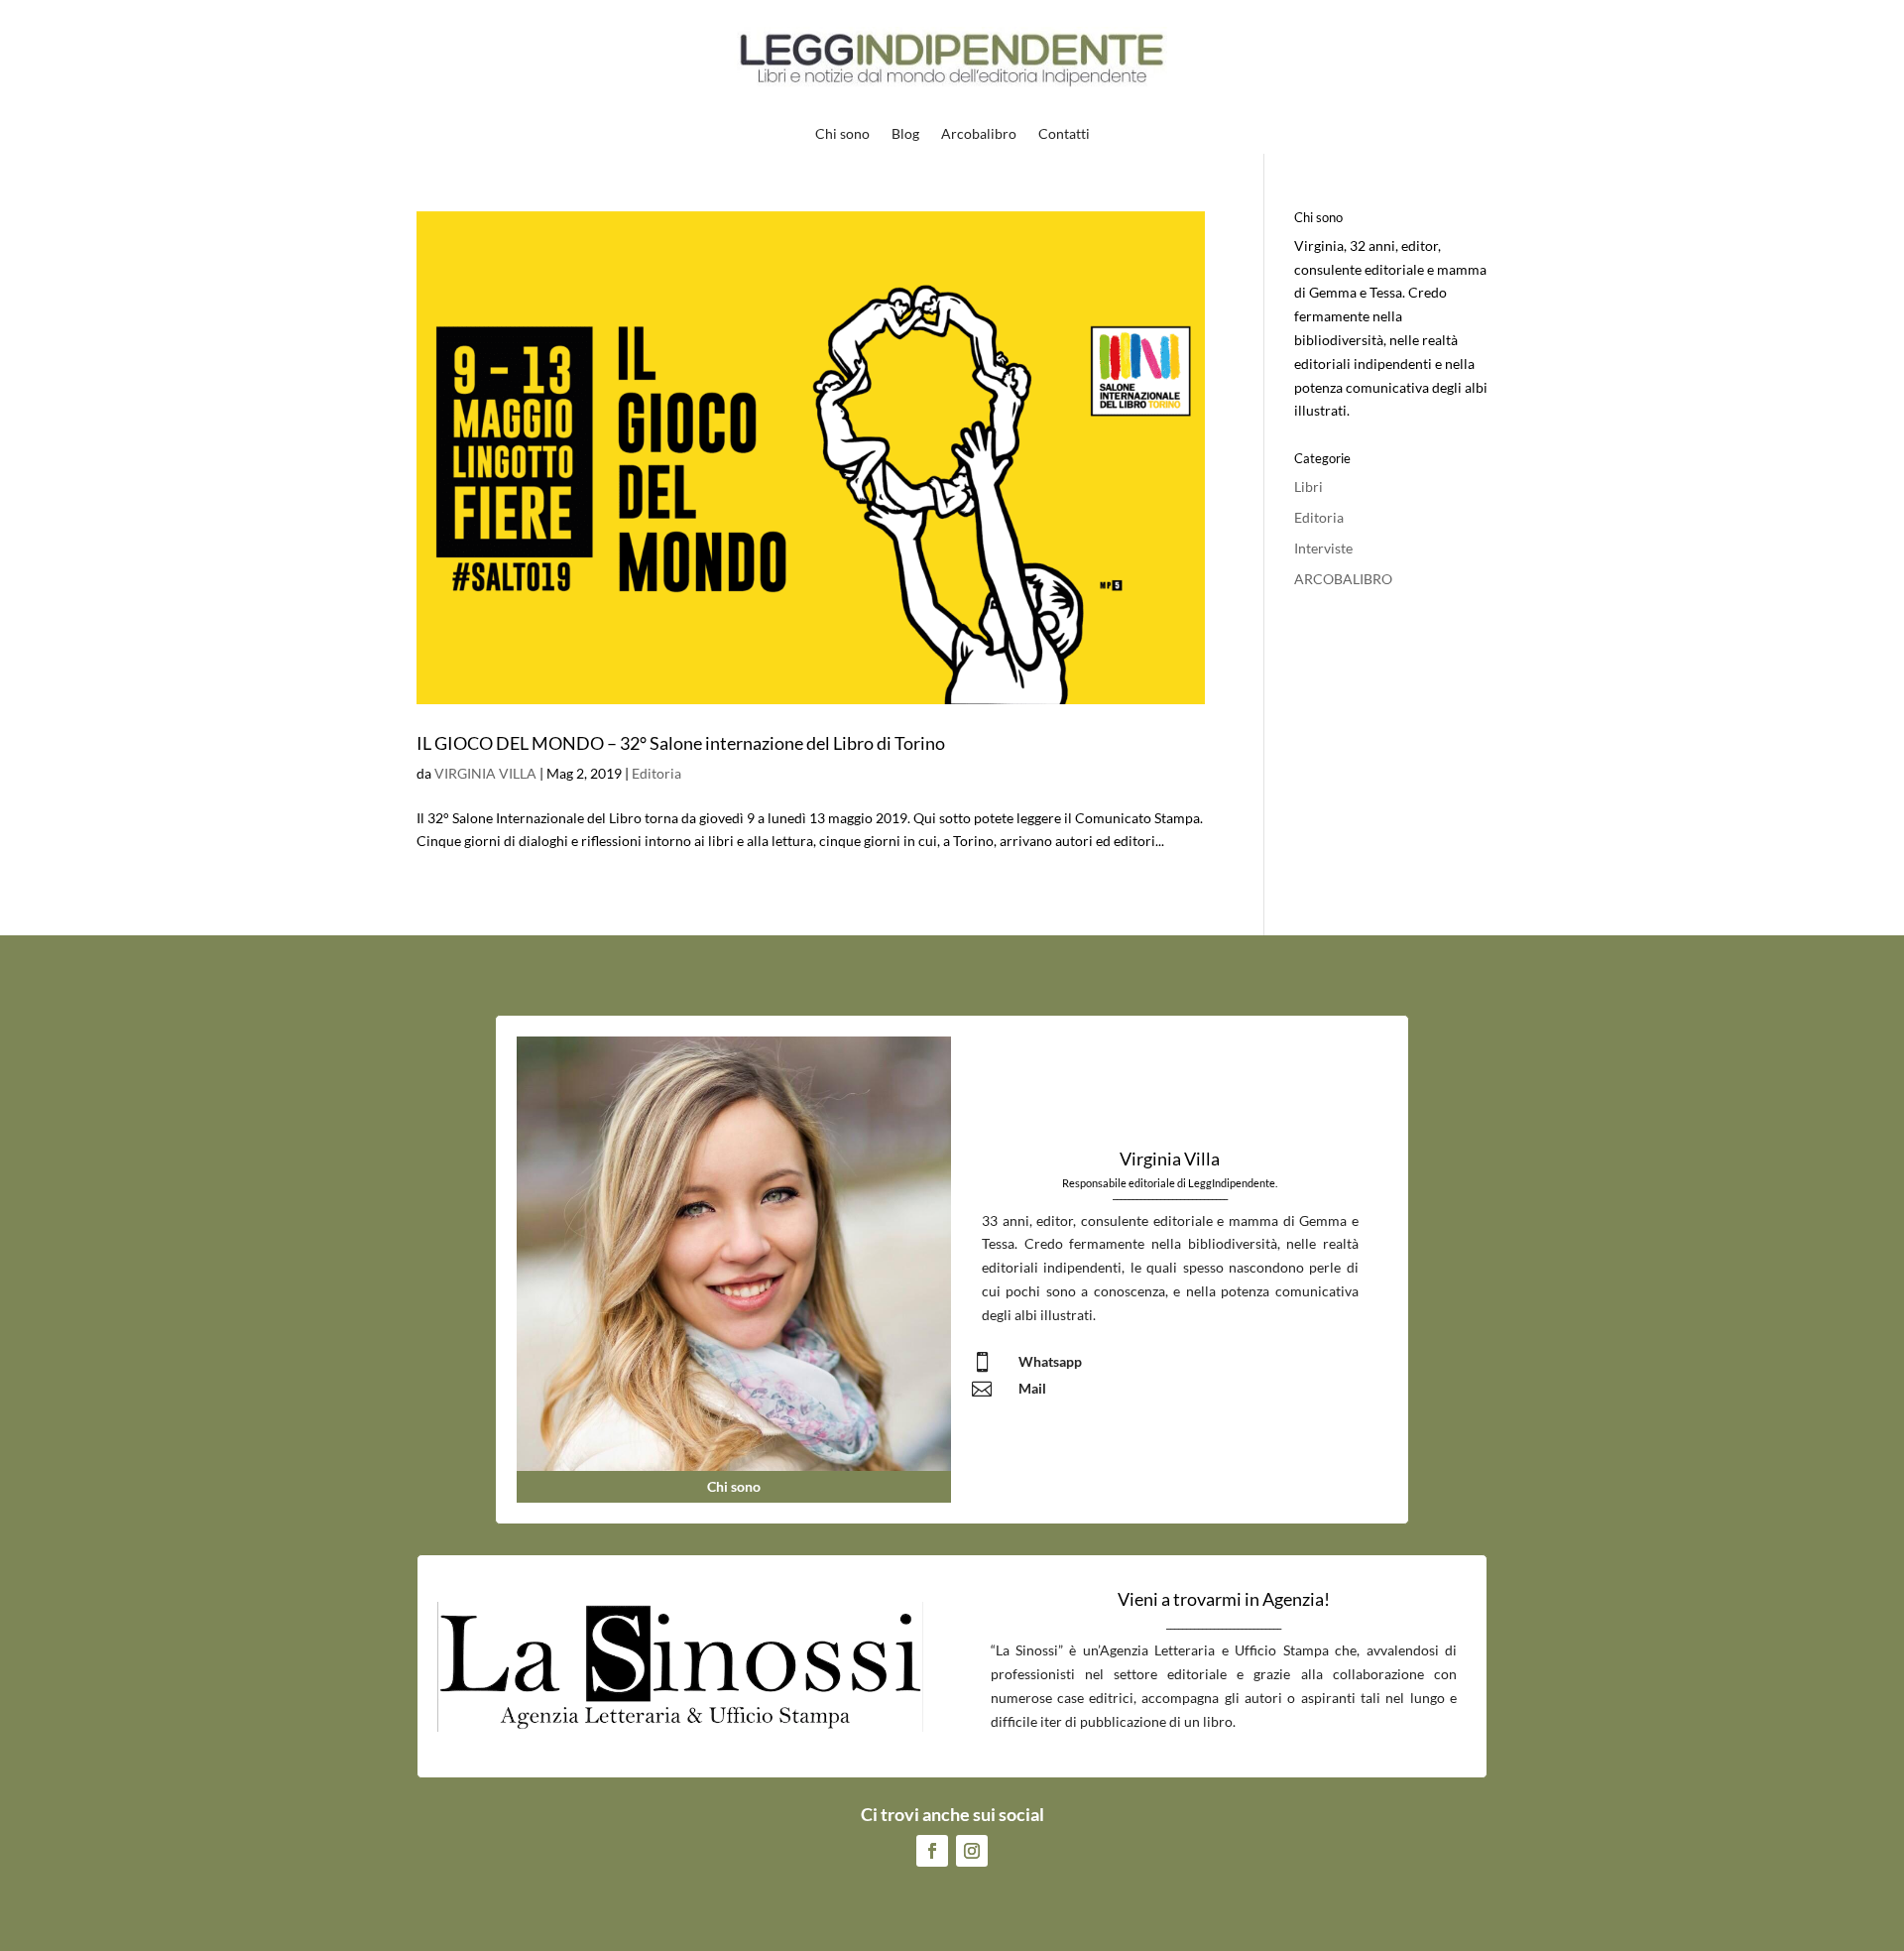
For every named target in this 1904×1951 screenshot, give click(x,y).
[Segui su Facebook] (932, 1851)
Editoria (656, 773)
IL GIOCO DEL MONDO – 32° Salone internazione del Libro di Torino (681, 743)
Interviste (1323, 548)
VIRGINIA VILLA (485, 773)
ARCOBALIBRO (1343, 579)
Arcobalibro (979, 134)
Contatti (1064, 134)
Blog (905, 134)
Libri (1309, 487)
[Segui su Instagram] (972, 1851)
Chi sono (842, 134)
